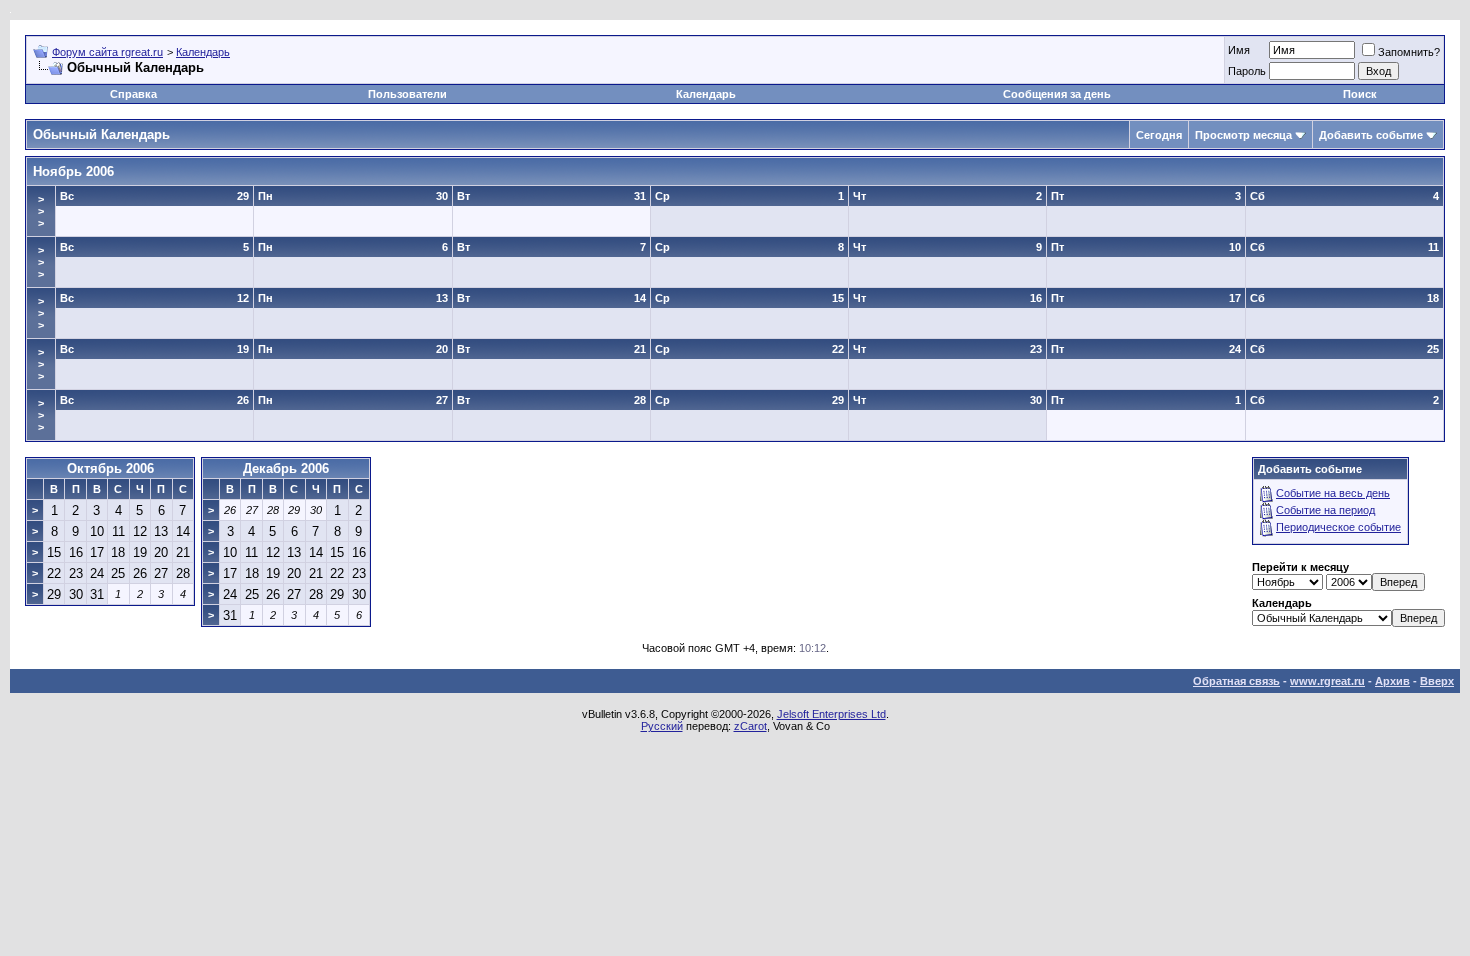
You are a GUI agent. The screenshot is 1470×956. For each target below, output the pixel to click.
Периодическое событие (1338, 527)
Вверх (1437, 681)
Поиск (1360, 94)
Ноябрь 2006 (73, 171)
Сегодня (1159, 135)
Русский (662, 726)
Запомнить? (1409, 52)
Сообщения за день (1057, 94)
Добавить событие (1371, 135)
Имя (1239, 50)
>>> (41, 211)
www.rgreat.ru (1327, 681)
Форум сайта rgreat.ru (107, 52)
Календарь (203, 52)
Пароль (1247, 71)
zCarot (750, 726)
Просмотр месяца (1243, 135)
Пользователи (407, 94)
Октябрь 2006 (110, 468)
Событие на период (1325, 510)
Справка (133, 94)
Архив (1392, 681)
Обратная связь (1236, 681)
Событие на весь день (1333, 493)
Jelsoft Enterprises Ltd (831, 714)
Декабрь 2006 (286, 468)
